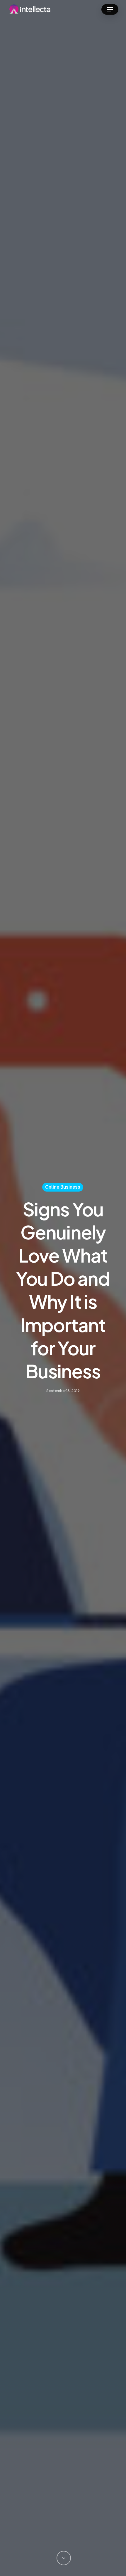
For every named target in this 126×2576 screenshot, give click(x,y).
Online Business (63, 1187)
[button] (110, 9)
